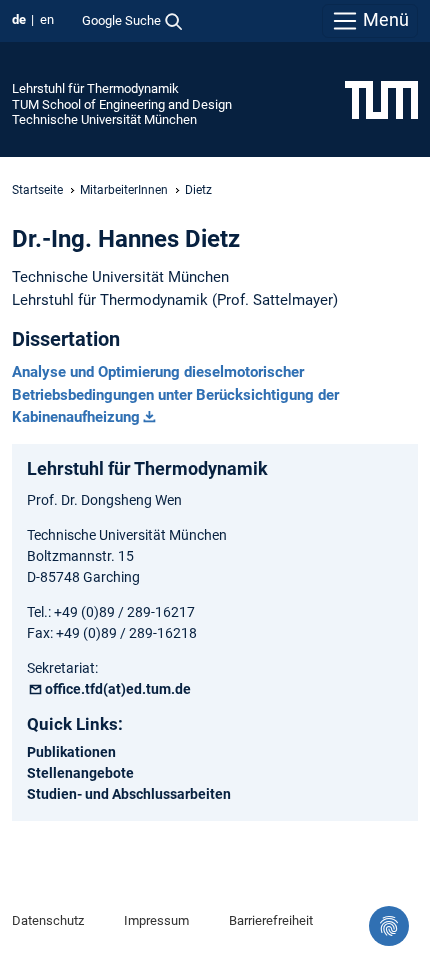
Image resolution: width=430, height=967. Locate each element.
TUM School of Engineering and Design (122, 104)
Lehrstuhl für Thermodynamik (95, 88)
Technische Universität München (104, 119)
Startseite (37, 190)
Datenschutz (48, 920)
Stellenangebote (80, 773)
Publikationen (71, 752)
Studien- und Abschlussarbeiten (129, 794)
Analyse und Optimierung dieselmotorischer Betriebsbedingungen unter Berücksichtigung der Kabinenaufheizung (175, 395)
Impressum (156, 920)
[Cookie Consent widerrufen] (389, 926)
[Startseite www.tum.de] (381, 99)
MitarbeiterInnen (124, 190)
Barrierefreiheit (271, 920)
